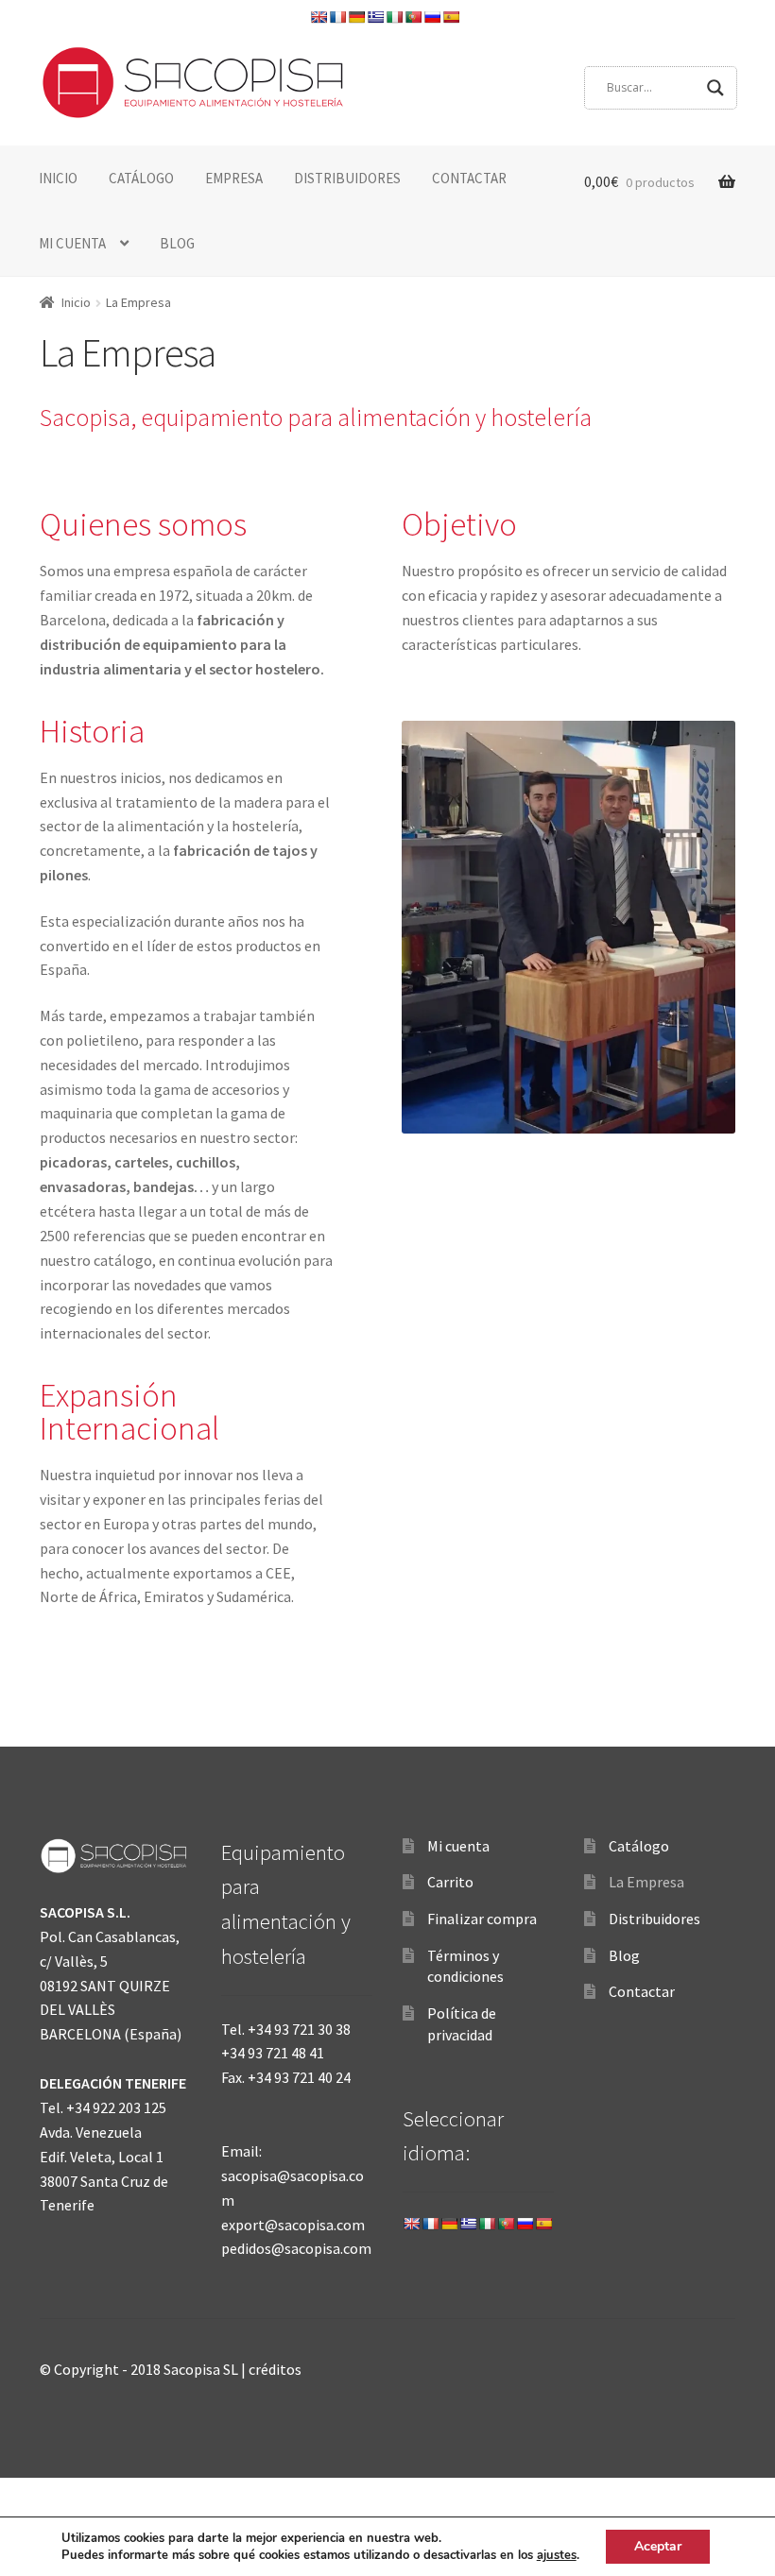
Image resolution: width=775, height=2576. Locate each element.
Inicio (76, 302)
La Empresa (646, 1882)
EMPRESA (234, 178)
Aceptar (658, 2546)
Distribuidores (654, 1919)
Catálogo (639, 1846)
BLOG (177, 243)
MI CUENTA (72, 243)
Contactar (642, 1991)
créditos (275, 2369)
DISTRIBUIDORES (347, 178)
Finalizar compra (482, 1919)
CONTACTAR (469, 178)
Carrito (450, 1882)
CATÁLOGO (141, 178)
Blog (624, 1955)
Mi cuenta (458, 1846)
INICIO (58, 178)
